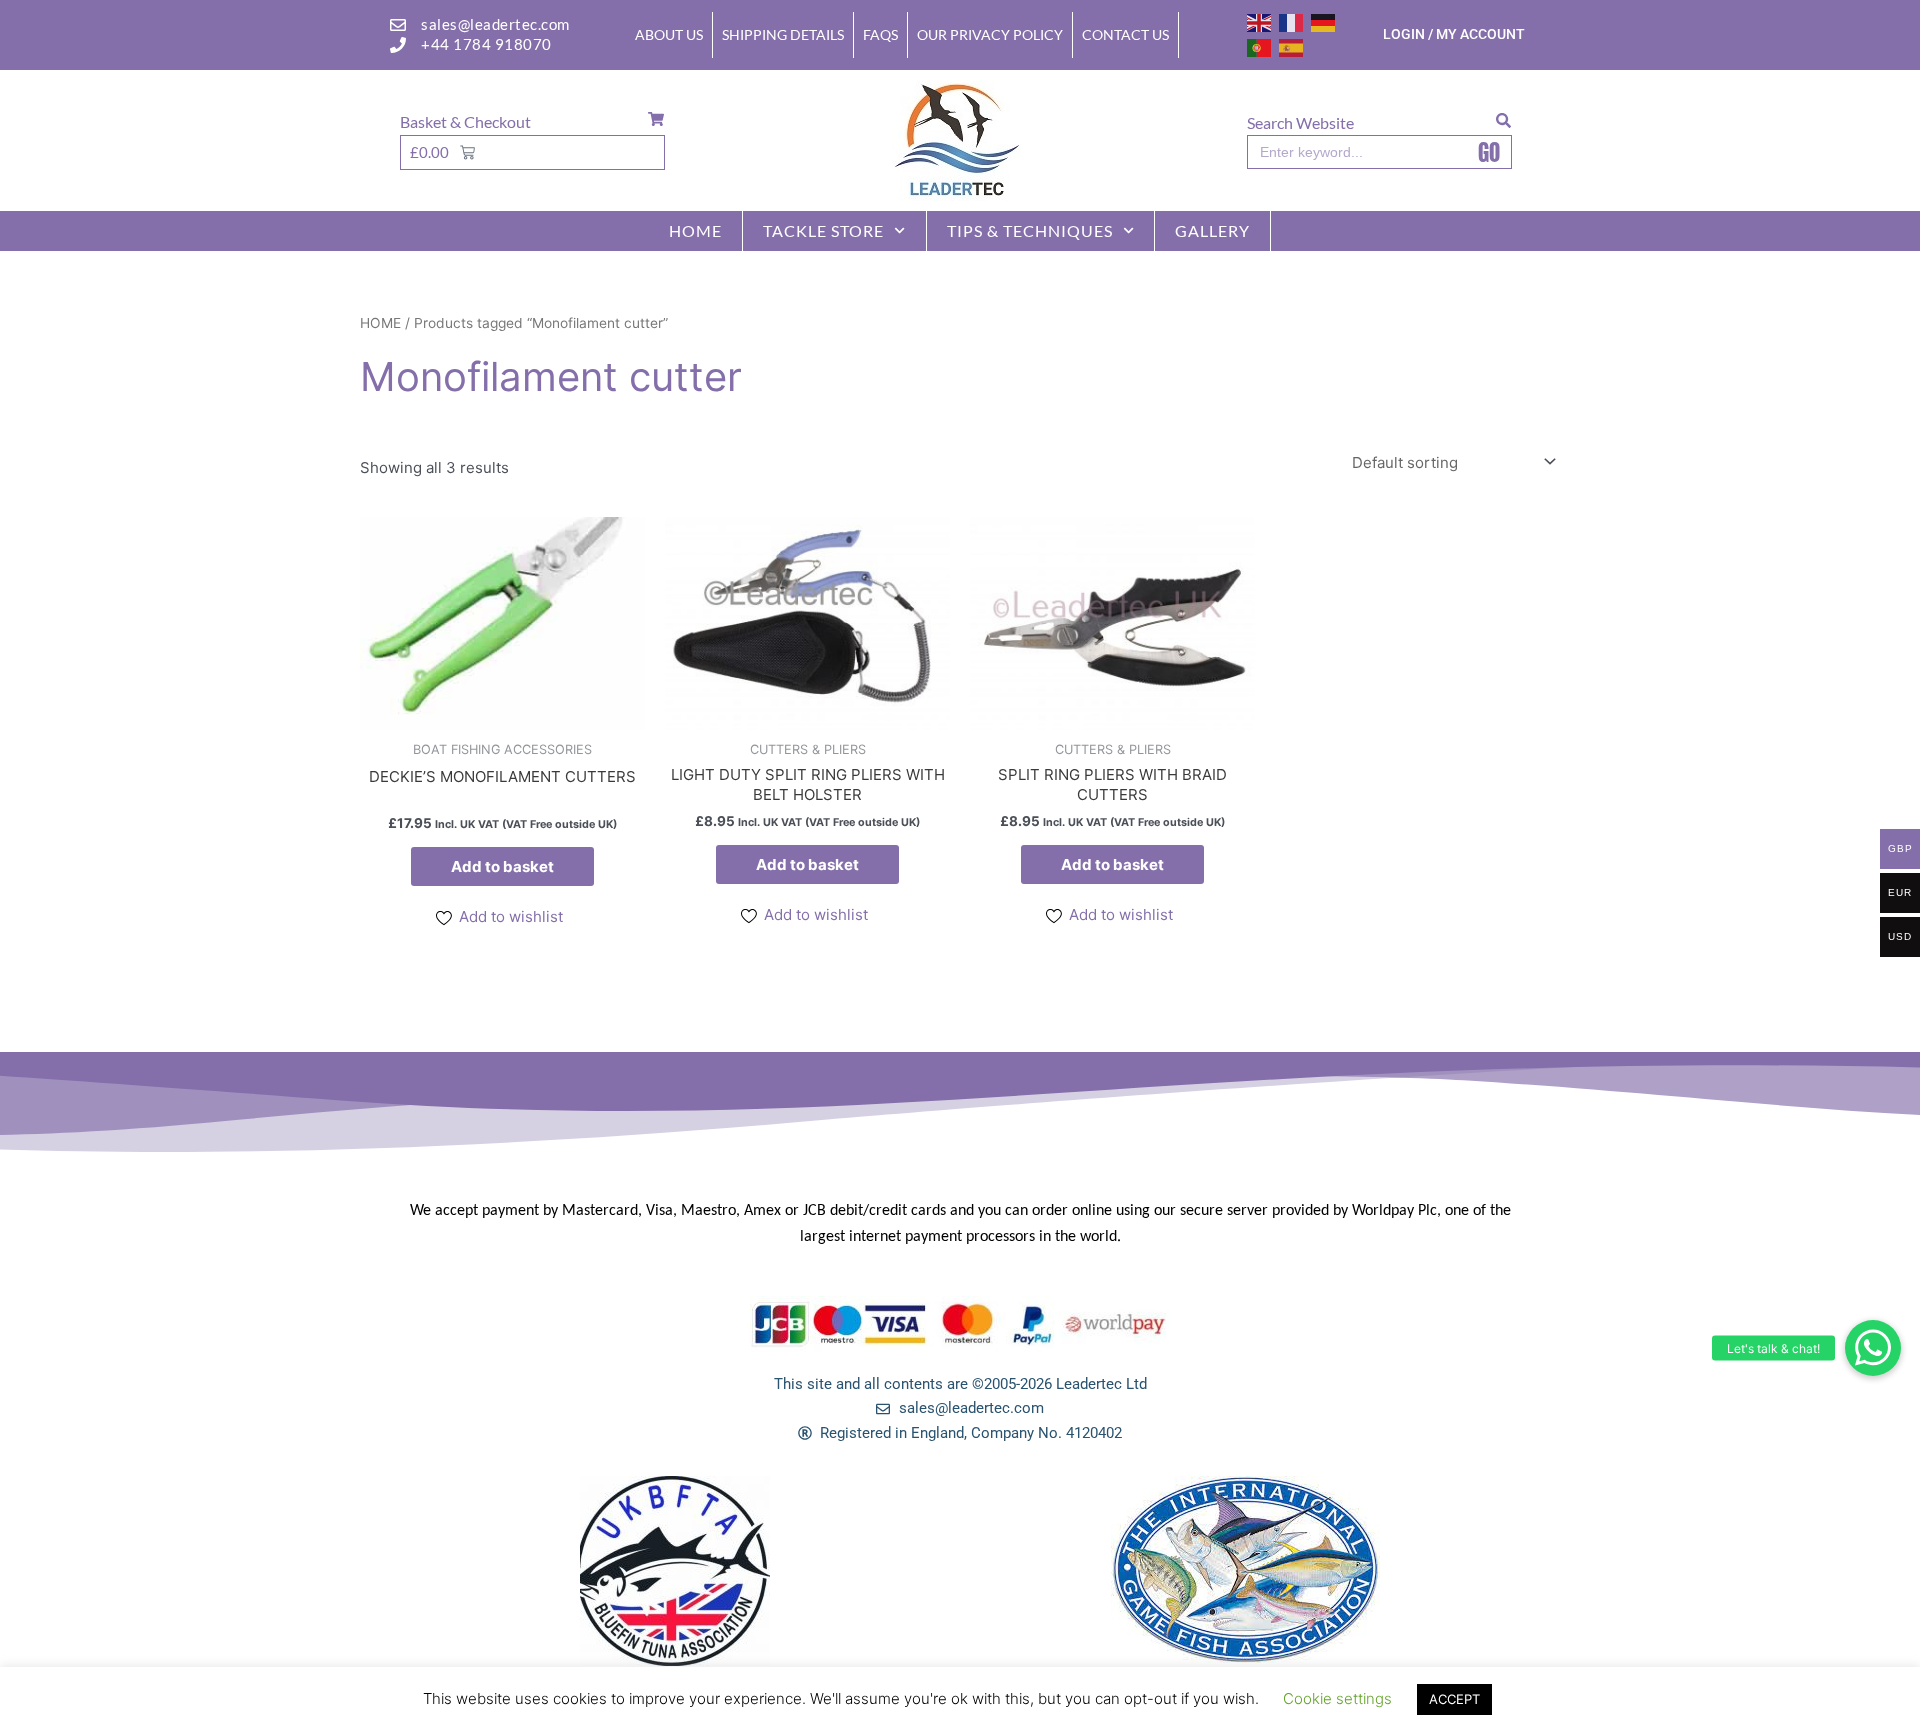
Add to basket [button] (502, 866)
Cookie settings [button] (1337, 1698)
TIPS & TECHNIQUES (1030, 230)
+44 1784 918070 (486, 44)
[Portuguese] (1260, 46)
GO (1489, 152)
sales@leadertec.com (495, 24)
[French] (1292, 21)
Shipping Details (783, 34)
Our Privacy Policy (990, 34)
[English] (1260, 21)
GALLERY (1212, 230)
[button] (1873, 1348)
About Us (669, 34)
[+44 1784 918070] (398, 45)
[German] (1324, 21)
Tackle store (823, 230)
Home (695, 230)
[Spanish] (1292, 46)
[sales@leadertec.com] (398, 25)
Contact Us (1125, 34)
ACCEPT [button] (1454, 1699)
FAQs (880, 34)
